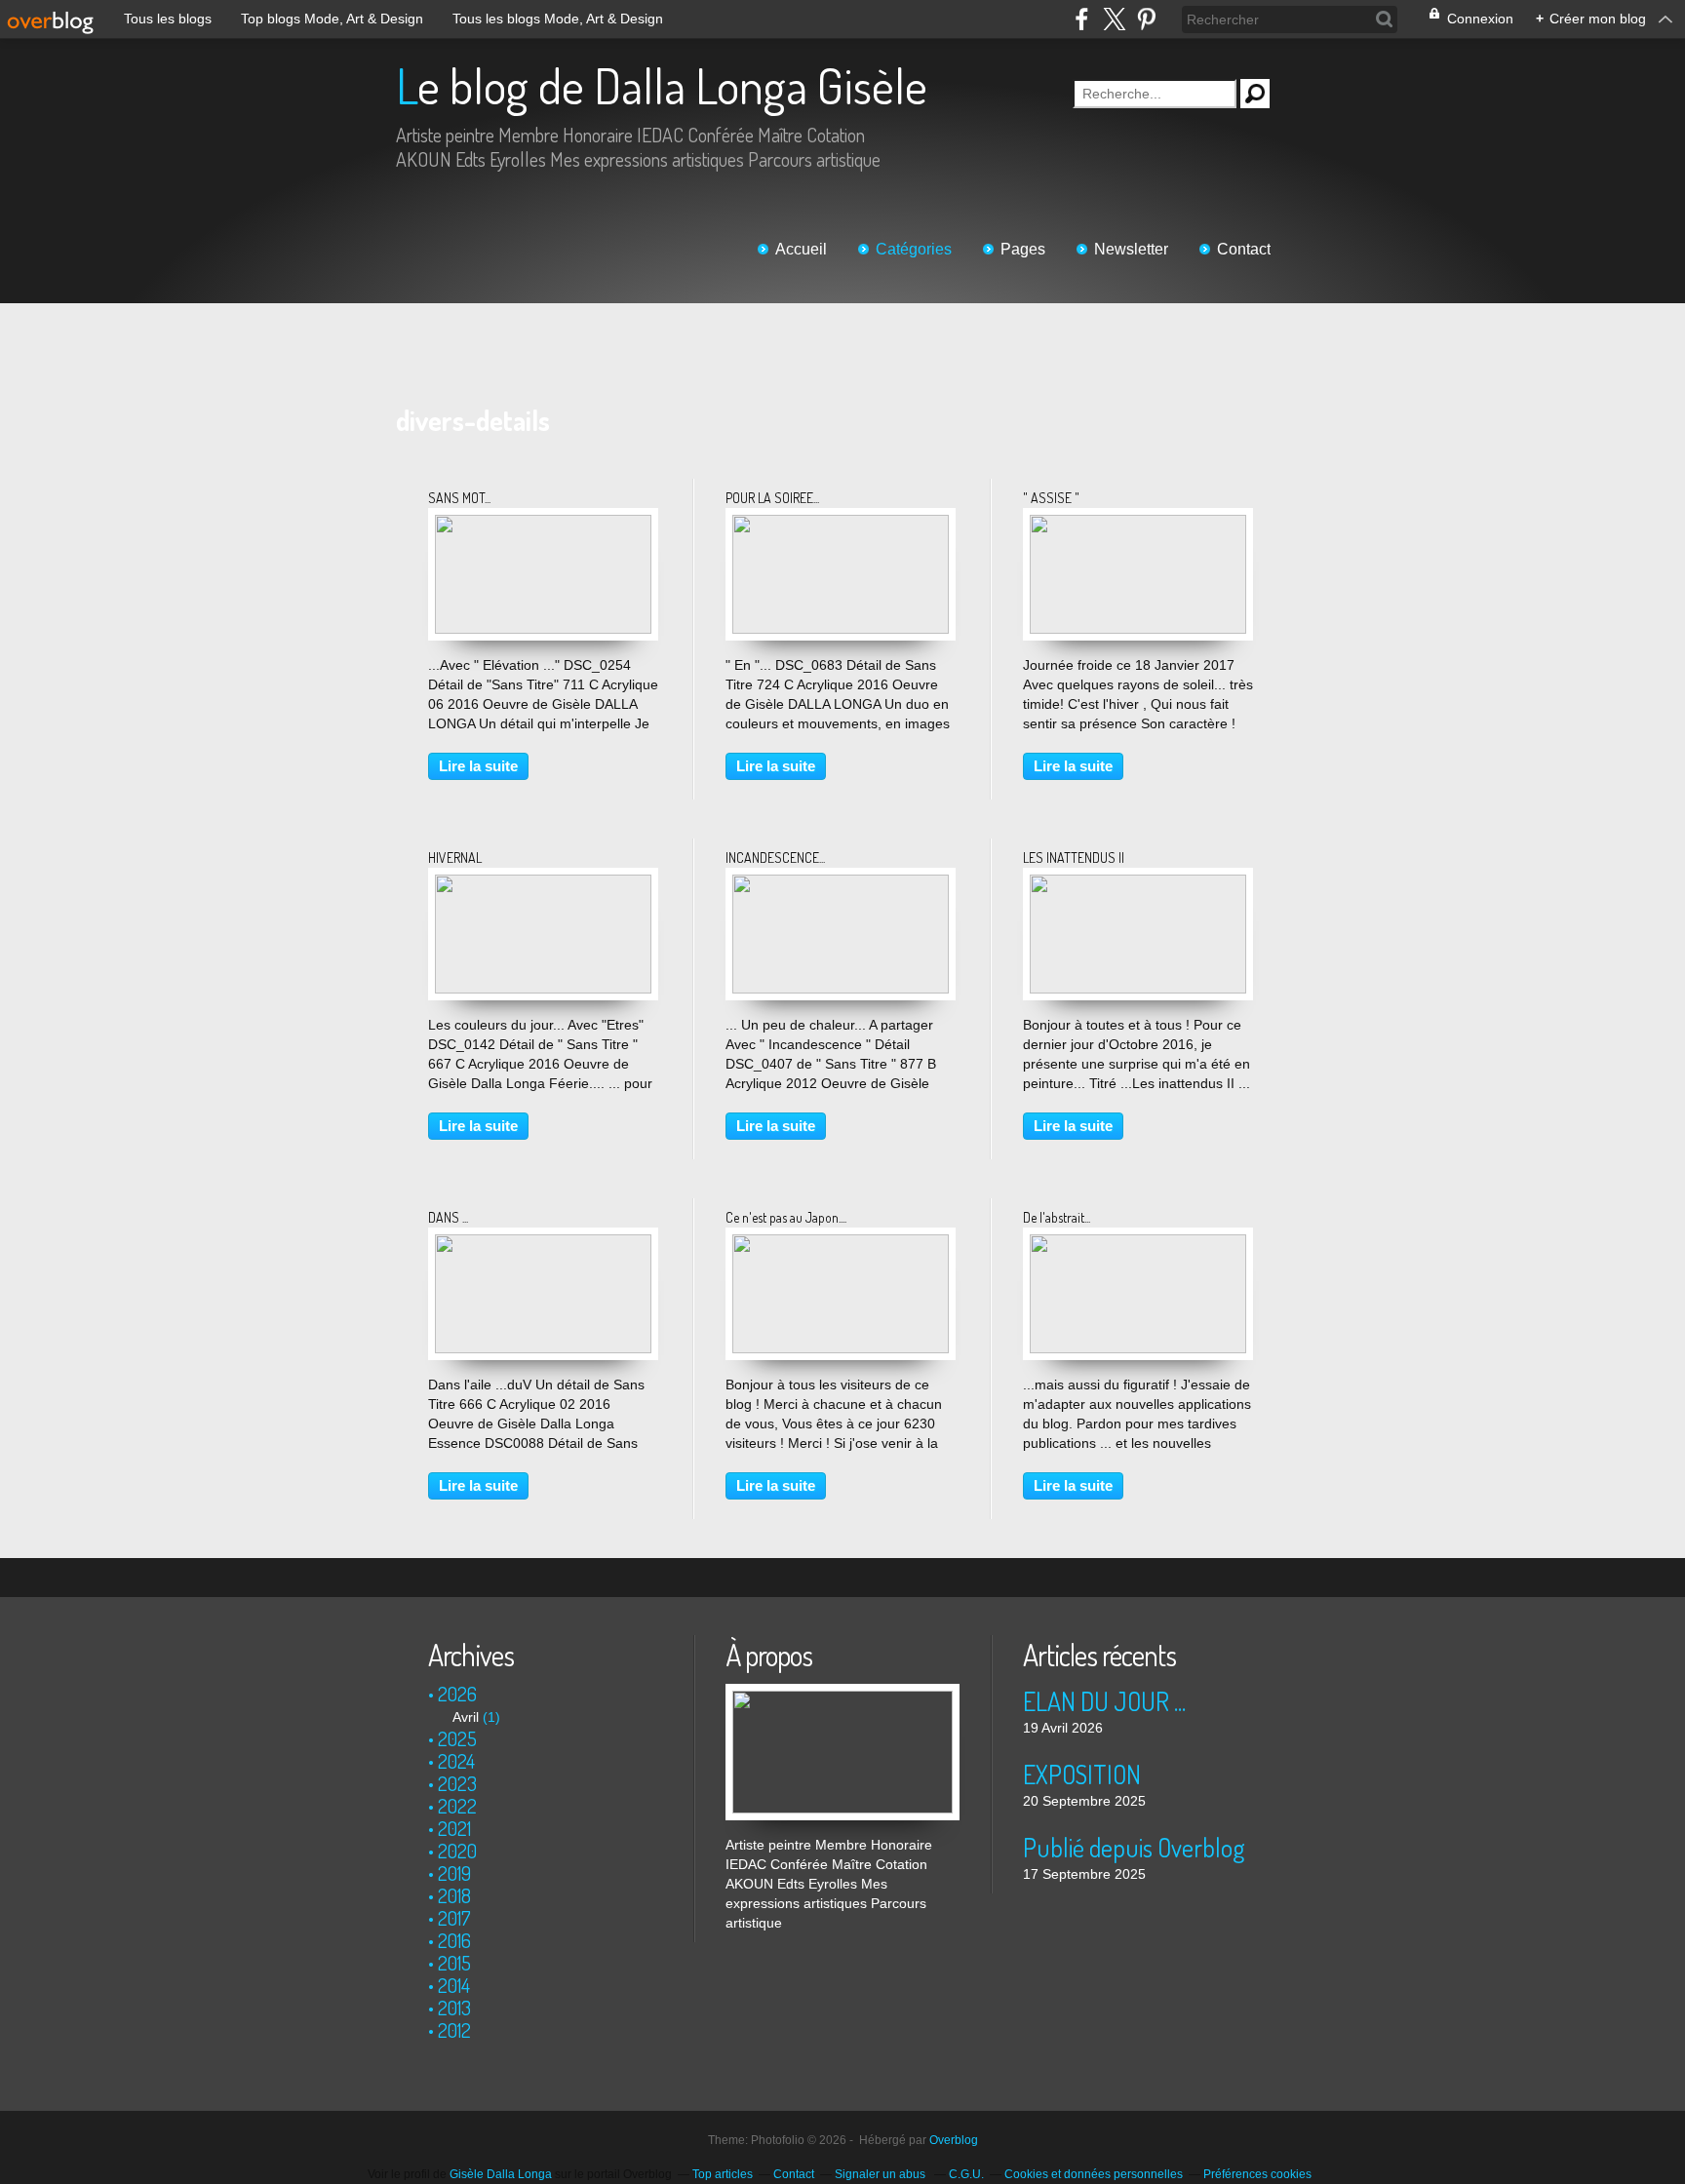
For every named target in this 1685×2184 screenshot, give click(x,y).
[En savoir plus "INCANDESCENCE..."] (841, 884)
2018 (454, 1895)
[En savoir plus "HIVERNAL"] (543, 884)
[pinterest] (1146, 19)
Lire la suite (478, 766)
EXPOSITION (1082, 1774)
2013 (454, 2008)
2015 (454, 1963)
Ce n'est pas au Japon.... (786, 1217)
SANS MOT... (459, 498)
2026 (457, 1694)
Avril (466, 1717)
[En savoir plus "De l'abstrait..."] (1138, 1244)
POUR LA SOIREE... (772, 498)
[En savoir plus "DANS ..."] (543, 1244)
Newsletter (1131, 249)
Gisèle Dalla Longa (501, 2174)
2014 (454, 1985)
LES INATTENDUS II (1074, 858)
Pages (1023, 249)
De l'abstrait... (1057, 1217)
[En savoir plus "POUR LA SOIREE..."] (841, 525)
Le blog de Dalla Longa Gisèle (662, 85)
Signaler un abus (882, 2174)
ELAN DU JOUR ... (1104, 1701)
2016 (454, 1940)
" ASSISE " (1051, 498)
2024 (456, 1761)
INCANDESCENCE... (775, 858)
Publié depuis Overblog (1134, 1847)
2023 (457, 1783)
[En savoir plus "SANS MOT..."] (543, 525)
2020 (457, 1851)
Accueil (801, 249)
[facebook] (1082, 19)
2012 (454, 2030)
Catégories (914, 249)
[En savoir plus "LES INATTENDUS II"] (1138, 884)
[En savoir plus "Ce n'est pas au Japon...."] (841, 1244)
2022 (457, 1806)
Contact (1244, 249)
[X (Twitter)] (1114, 19)
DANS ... (448, 1217)
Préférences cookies (1257, 2174)
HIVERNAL (455, 858)
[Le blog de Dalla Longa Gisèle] (842, 1694)
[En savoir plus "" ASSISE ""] (1138, 525)
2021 (454, 1828)
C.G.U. (966, 2174)
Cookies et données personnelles (1094, 2174)
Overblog (954, 2140)
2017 (454, 1918)
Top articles (723, 2174)
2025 (457, 1738)
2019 (454, 1873)
